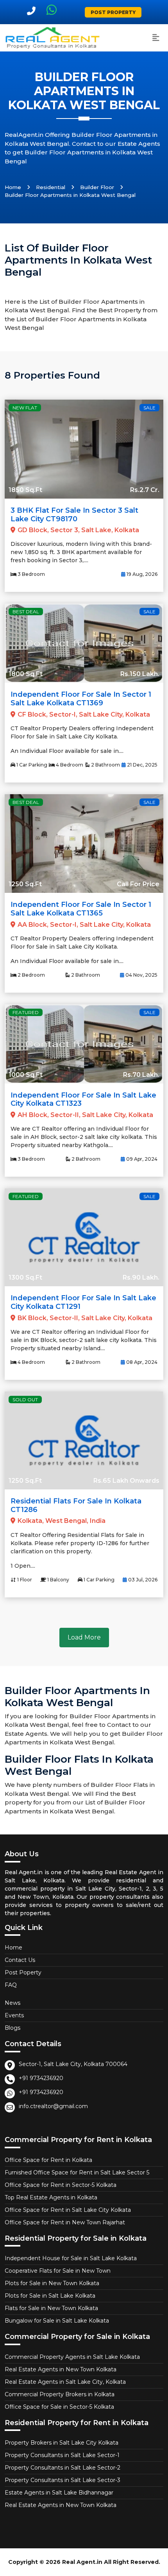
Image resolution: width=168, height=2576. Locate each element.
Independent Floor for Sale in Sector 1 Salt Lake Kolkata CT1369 (81, 699)
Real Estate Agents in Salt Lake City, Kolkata (65, 2382)
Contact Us (20, 1960)
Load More (84, 1637)
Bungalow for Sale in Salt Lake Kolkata (57, 2321)
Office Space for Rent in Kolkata (48, 2160)
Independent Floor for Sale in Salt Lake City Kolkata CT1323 (83, 1099)
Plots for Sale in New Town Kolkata (52, 2283)
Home (13, 187)
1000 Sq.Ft (26, 1075)
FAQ (11, 1985)
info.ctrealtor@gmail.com (53, 2106)
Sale (149, 408)
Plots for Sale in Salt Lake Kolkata (50, 2296)
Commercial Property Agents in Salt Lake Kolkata (72, 2357)
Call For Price (138, 884)
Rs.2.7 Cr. (145, 490)
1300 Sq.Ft (25, 1277)
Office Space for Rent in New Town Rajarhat (65, 2222)
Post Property (113, 12)
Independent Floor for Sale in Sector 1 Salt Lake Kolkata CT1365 (81, 909)
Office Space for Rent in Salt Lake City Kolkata (68, 2210)
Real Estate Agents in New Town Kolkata (61, 2369)
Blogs (13, 2028)
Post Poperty (23, 1972)
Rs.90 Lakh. (141, 1277)
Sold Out (25, 1400)
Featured (26, 1012)
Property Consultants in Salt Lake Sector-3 (63, 2480)
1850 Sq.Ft (25, 490)
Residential (51, 187)
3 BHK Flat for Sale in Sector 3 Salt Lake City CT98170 (74, 515)
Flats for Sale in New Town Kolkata (51, 2308)
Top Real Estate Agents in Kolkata (51, 2197)
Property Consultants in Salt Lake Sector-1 (62, 2455)
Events (14, 2015)
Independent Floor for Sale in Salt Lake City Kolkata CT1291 (83, 1302)
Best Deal (26, 612)
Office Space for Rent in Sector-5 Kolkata (61, 2185)
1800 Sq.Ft (26, 674)
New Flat (25, 408)
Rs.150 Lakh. (140, 674)
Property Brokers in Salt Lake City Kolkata (62, 2443)
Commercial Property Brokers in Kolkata (60, 2394)
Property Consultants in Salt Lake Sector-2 (63, 2468)
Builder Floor (97, 187)
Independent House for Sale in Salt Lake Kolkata (71, 2258)
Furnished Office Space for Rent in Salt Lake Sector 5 (77, 2172)
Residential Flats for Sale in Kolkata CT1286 (76, 1505)
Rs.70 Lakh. (141, 1075)
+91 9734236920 (41, 2078)
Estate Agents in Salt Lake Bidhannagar (59, 2493)
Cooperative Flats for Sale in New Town (58, 2271)
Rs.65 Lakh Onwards (126, 1481)
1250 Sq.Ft (25, 884)
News (13, 2003)
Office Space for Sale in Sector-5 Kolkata (59, 2407)
